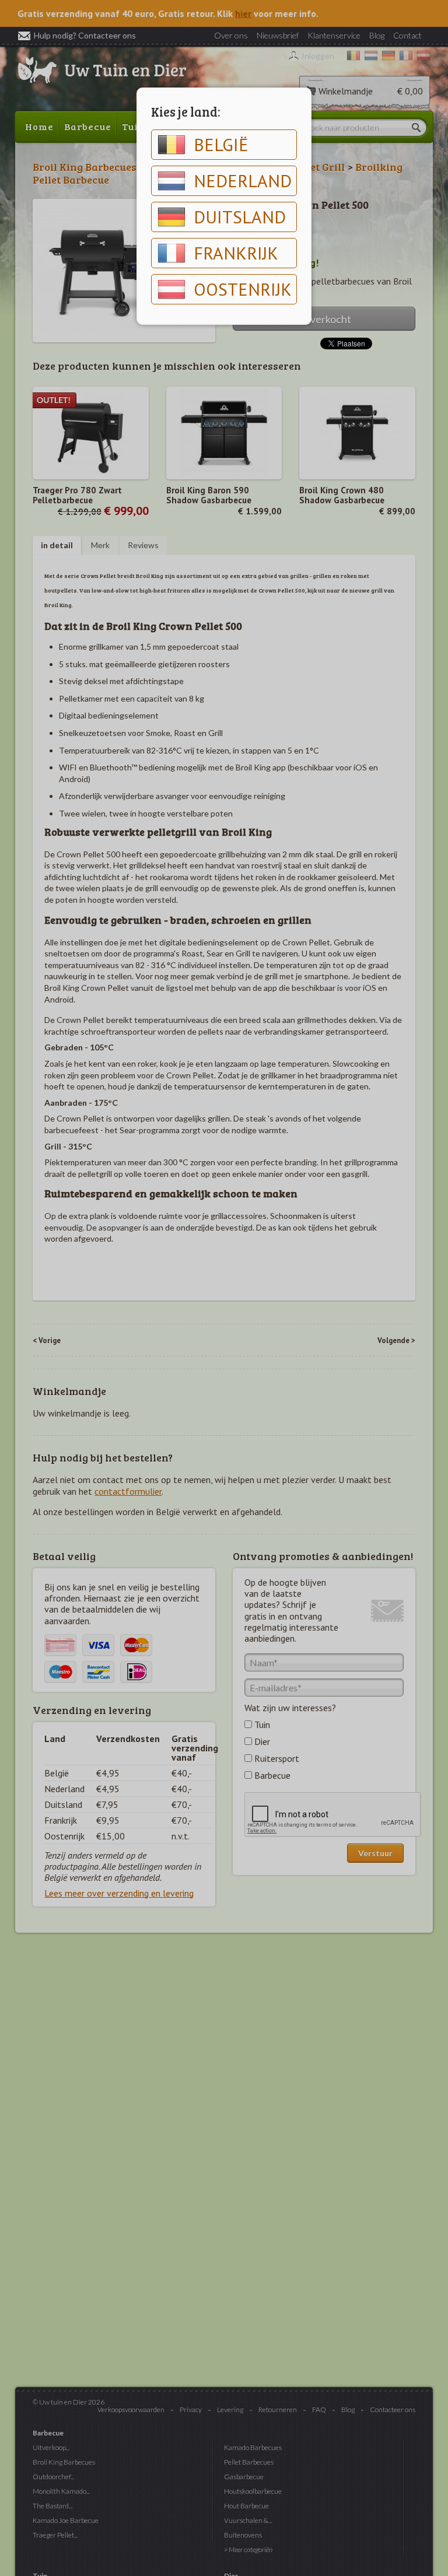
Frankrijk (236, 253)
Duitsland (240, 217)
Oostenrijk (243, 289)
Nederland (243, 181)
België (221, 144)
